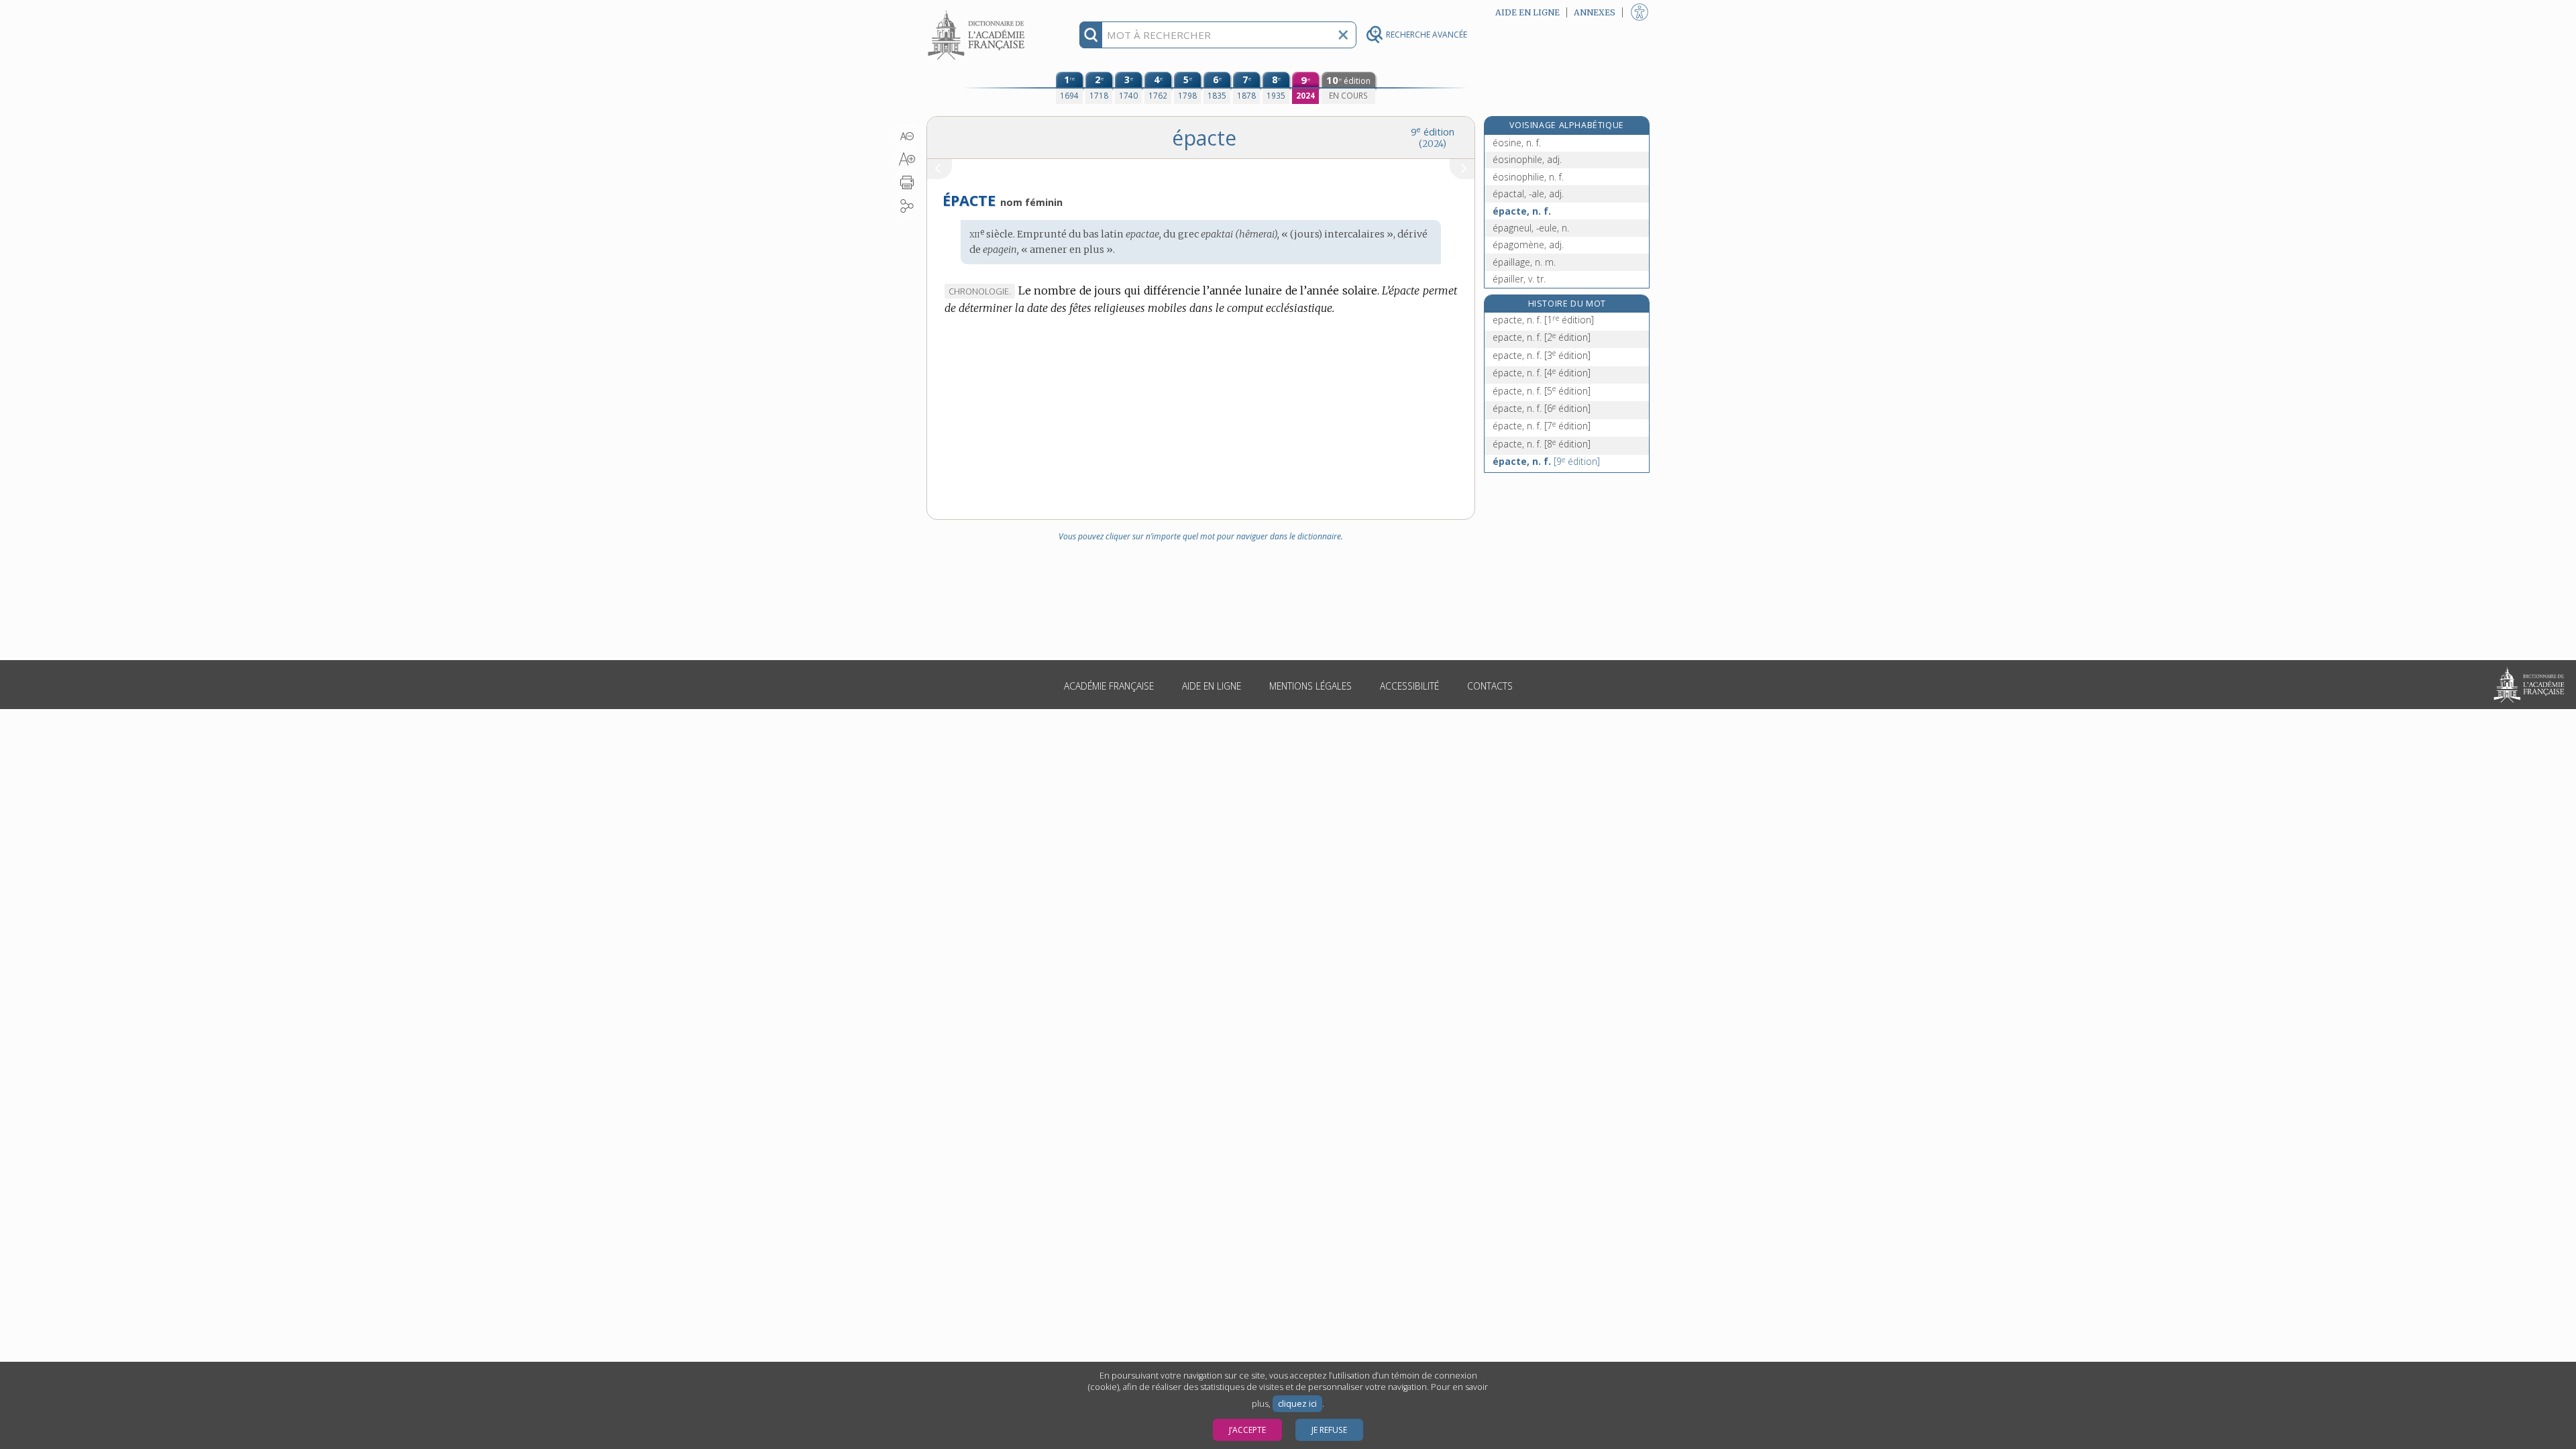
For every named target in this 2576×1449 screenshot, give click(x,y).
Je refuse (1329, 1430)
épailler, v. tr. (1519, 279)
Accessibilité (1409, 686)
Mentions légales (1310, 686)
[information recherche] (1091, 35)
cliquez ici (1297, 1404)
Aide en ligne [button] (1527, 12)
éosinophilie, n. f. (1528, 177)
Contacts (1490, 686)
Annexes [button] (1595, 12)
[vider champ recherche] (1343, 35)
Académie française (1109, 686)
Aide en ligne (1212, 686)
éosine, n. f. (1517, 143)
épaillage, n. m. (1524, 262)
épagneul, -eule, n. (1531, 228)
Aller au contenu (978, 12)
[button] (907, 136)
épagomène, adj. (1528, 245)
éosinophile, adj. (1527, 159)
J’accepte (1247, 1430)
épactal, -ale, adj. (1528, 194)
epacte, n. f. (1543, 320)
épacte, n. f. (1522, 211)
